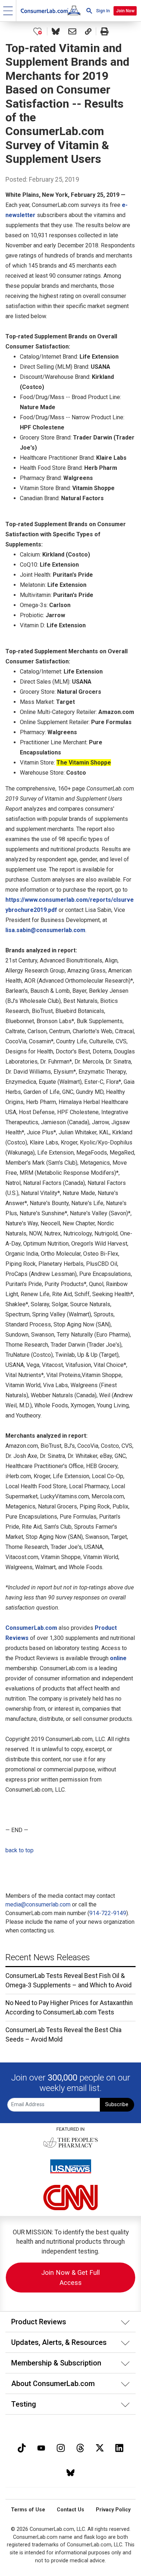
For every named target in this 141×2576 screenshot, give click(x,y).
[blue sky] (70, 2472)
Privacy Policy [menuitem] (113, 2510)
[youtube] (41, 2447)
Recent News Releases (48, 1957)
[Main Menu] (8, 11)
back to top (20, 1850)
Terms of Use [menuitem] (28, 2510)
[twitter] (100, 2447)
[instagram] (61, 2447)
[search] (89, 11)
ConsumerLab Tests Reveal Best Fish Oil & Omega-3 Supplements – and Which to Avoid (69, 1980)
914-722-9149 (108, 1913)
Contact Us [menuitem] (70, 2510)
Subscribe (117, 2105)
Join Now (125, 11)
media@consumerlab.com (38, 1904)
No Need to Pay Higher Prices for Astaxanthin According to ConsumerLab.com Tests (69, 2008)
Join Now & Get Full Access (70, 2278)
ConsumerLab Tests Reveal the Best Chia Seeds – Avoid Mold (63, 2035)
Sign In (103, 11)
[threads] (80, 2447)
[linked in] (119, 2447)
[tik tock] (22, 2447)
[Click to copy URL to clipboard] (88, 31)
